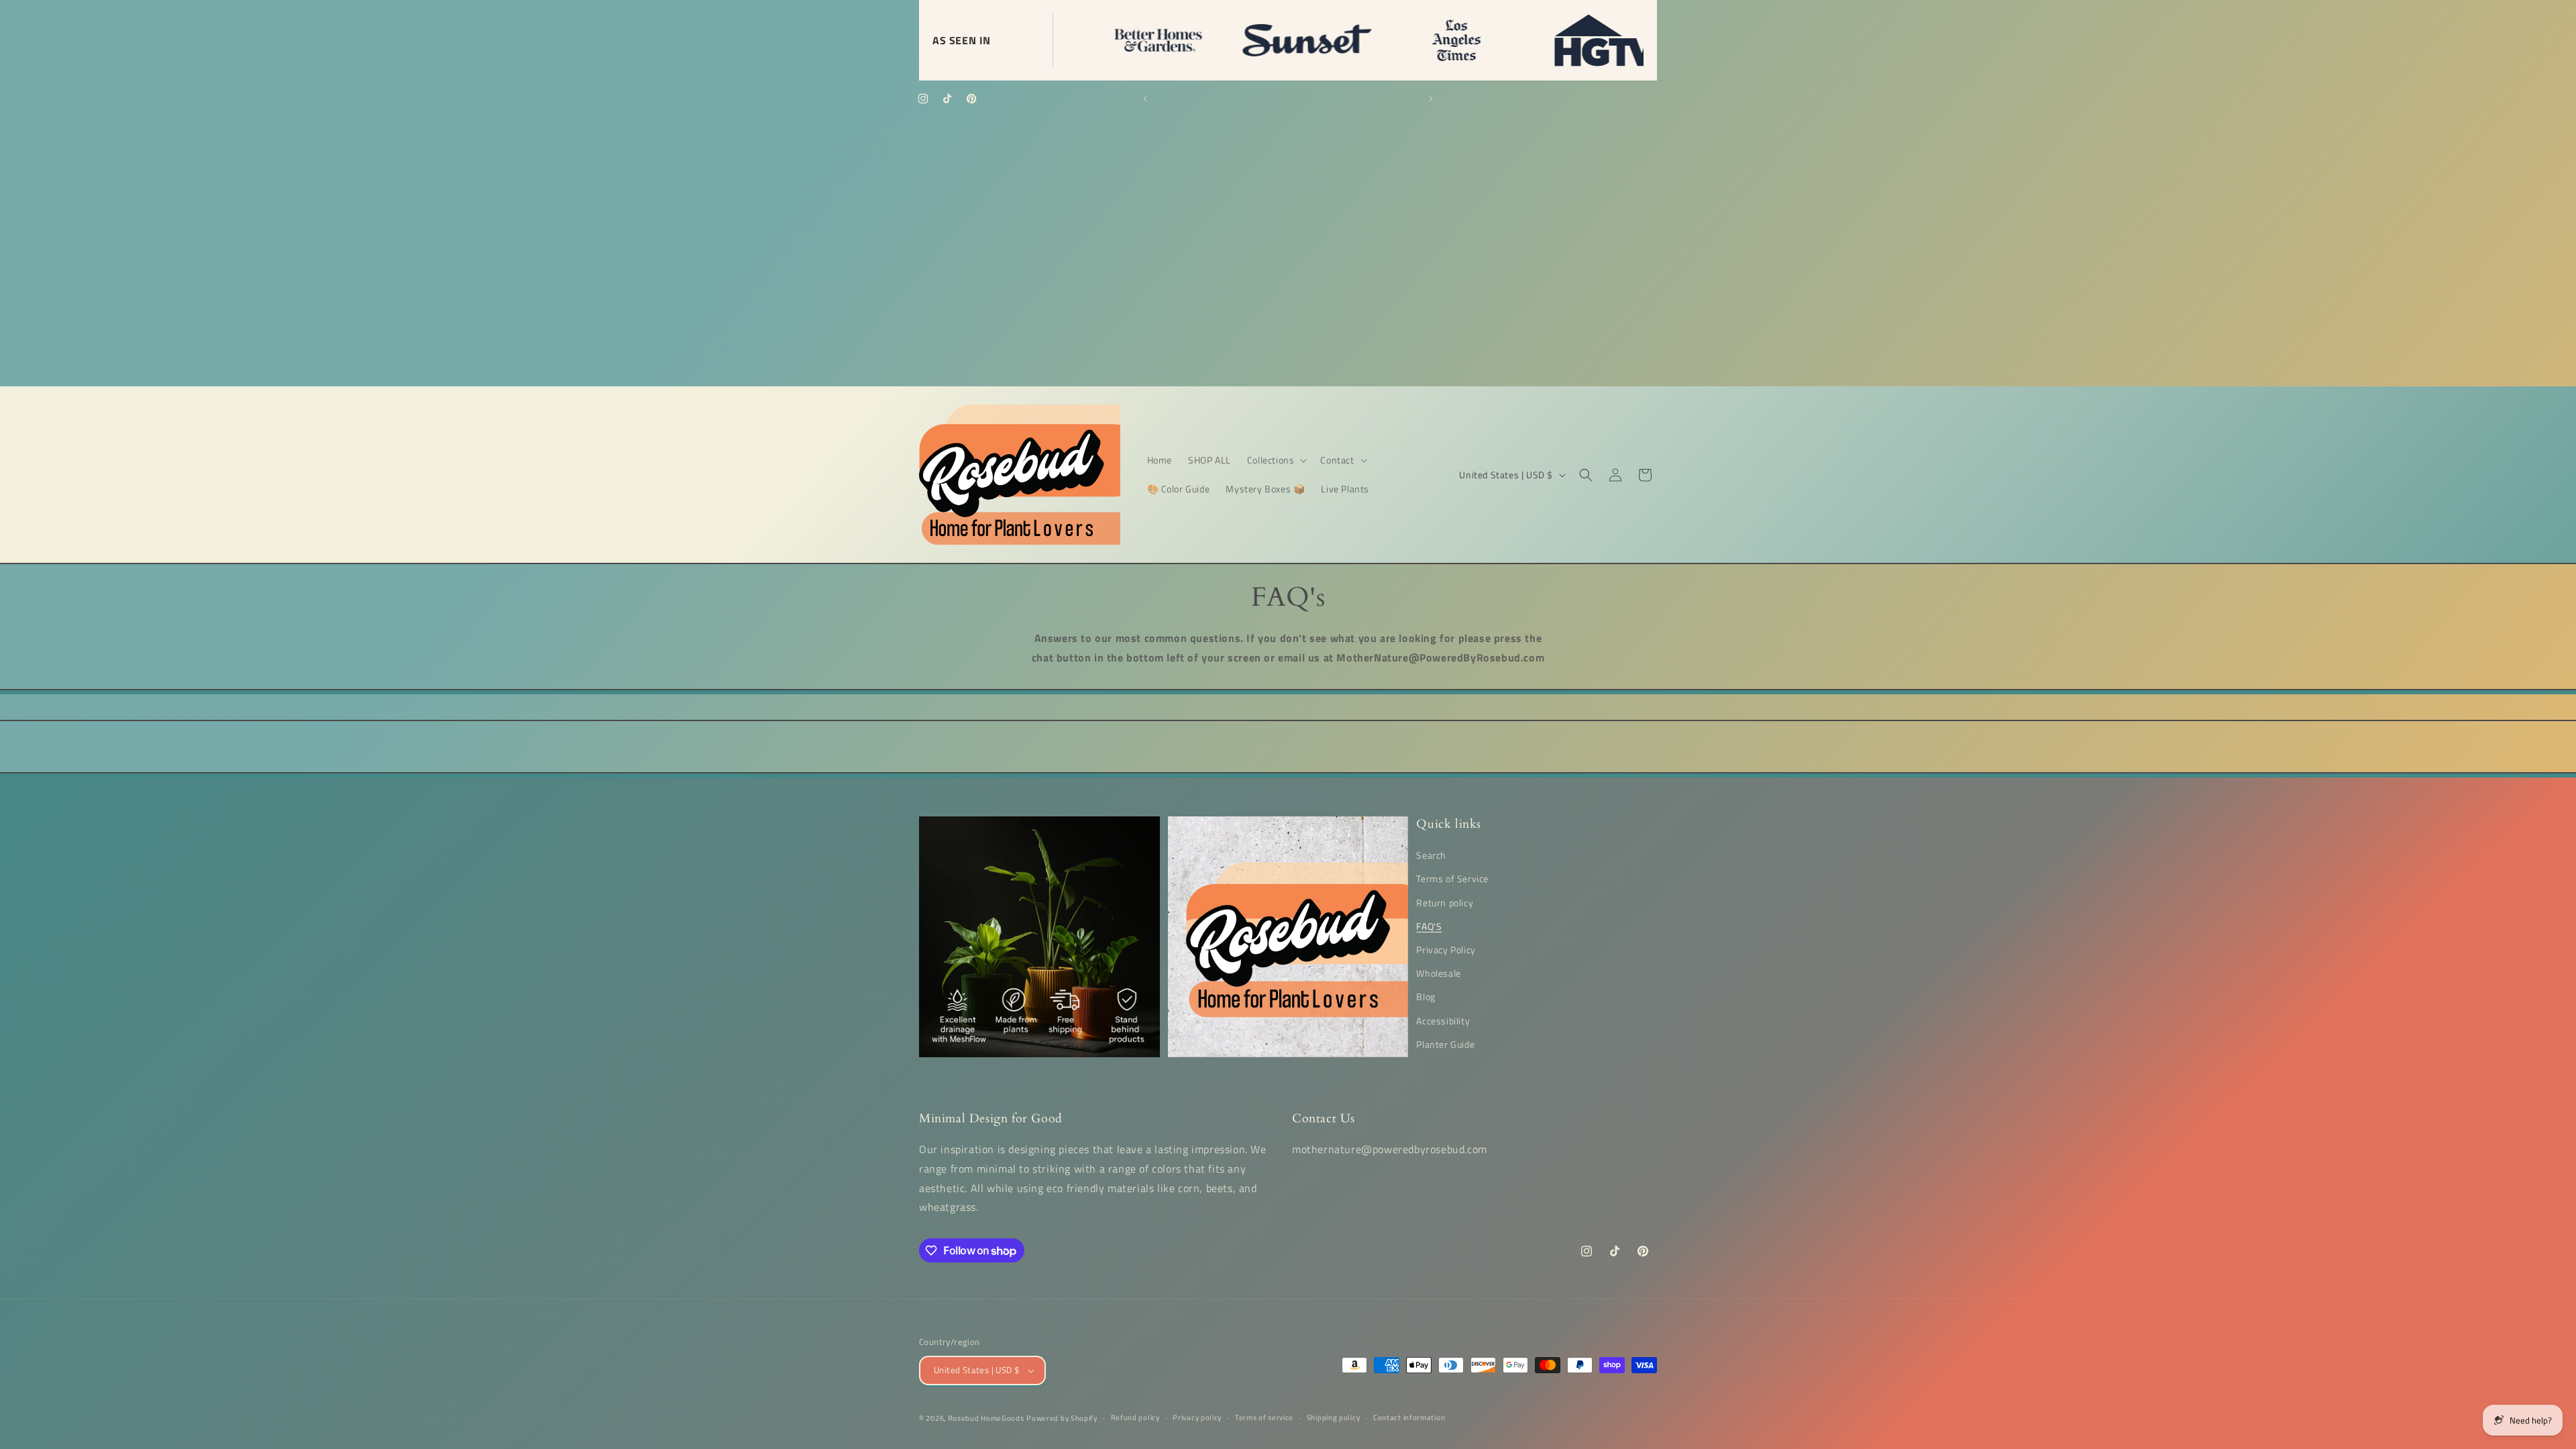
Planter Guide (1445, 1044)
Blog (1426, 997)
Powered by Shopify (1062, 1418)
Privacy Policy (1446, 950)
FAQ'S (1429, 926)
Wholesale (1438, 973)
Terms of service (1264, 1417)
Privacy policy (1197, 1417)
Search (1431, 855)
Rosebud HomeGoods (986, 1418)
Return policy (1445, 903)
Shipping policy (1334, 1417)
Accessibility (1443, 1021)
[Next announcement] (1431, 99)
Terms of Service (1452, 878)
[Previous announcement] (1145, 99)
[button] (1276, 460)
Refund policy (1135, 1417)
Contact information (1409, 1417)
